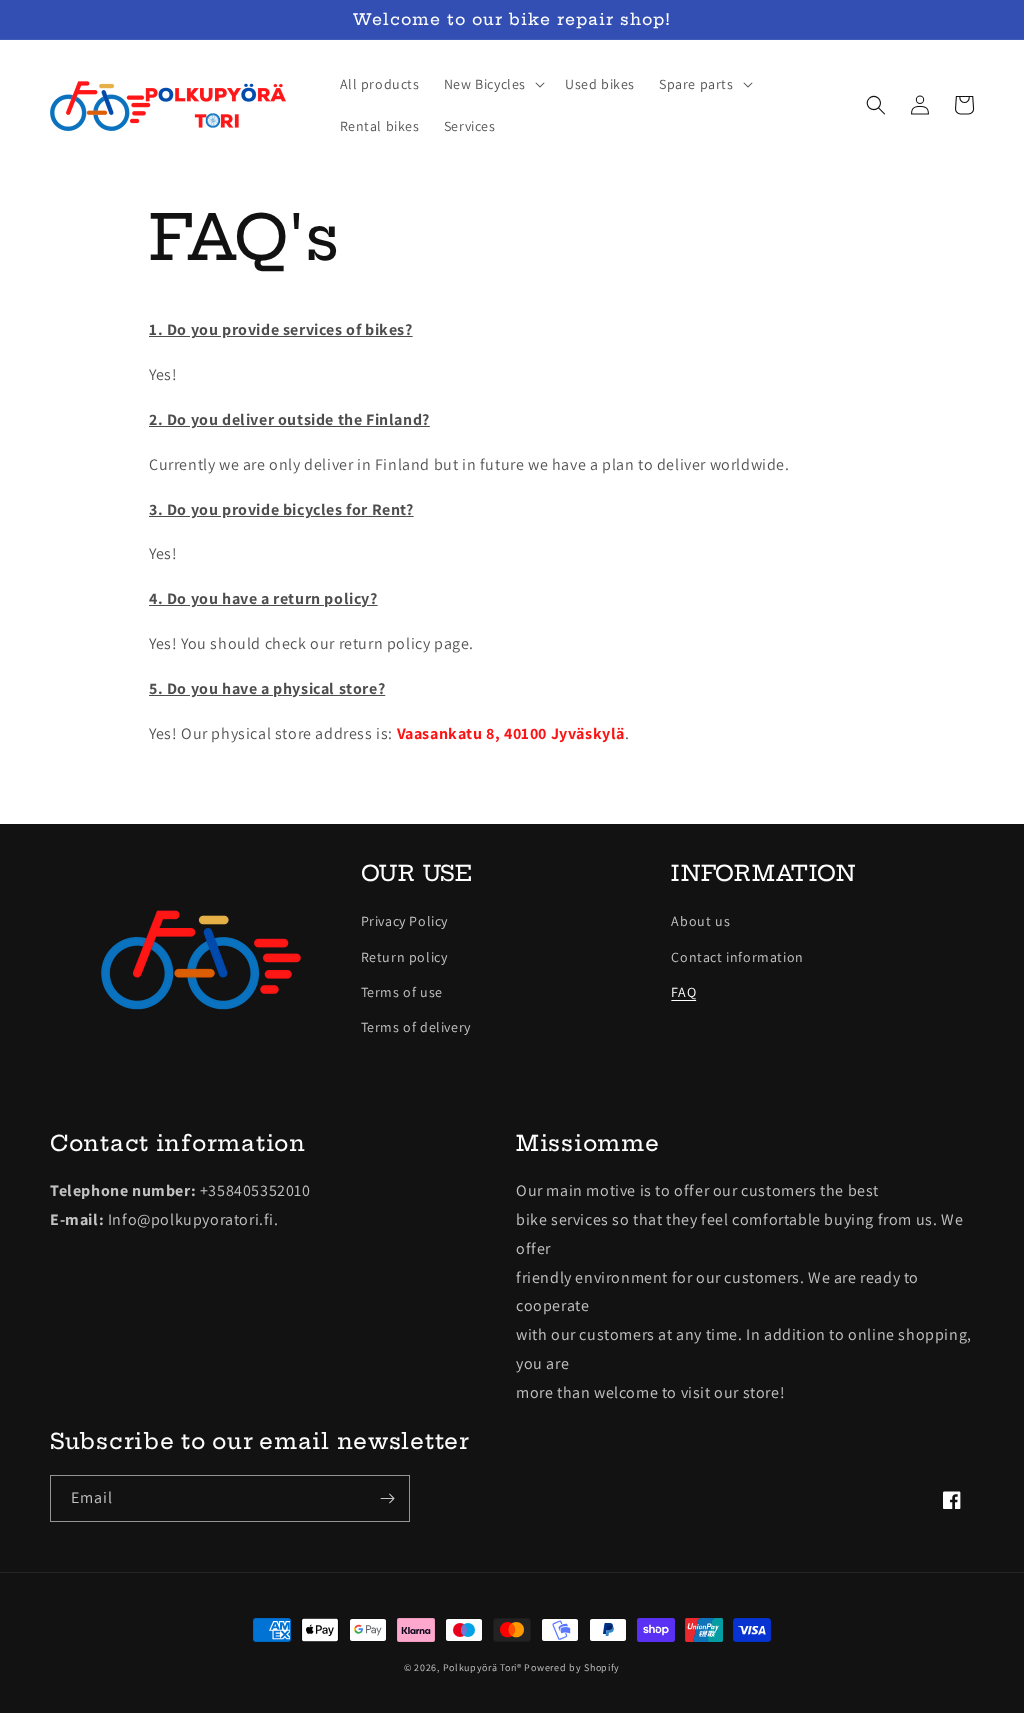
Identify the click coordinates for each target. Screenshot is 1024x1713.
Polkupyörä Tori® (482, 1667)
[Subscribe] (387, 1498)
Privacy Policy (404, 921)
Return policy (404, 957)
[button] (492, 84)
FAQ (683, 992)
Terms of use (402, 992)
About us (700, 921)
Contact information (737, 957)
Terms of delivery (416, 1027)
